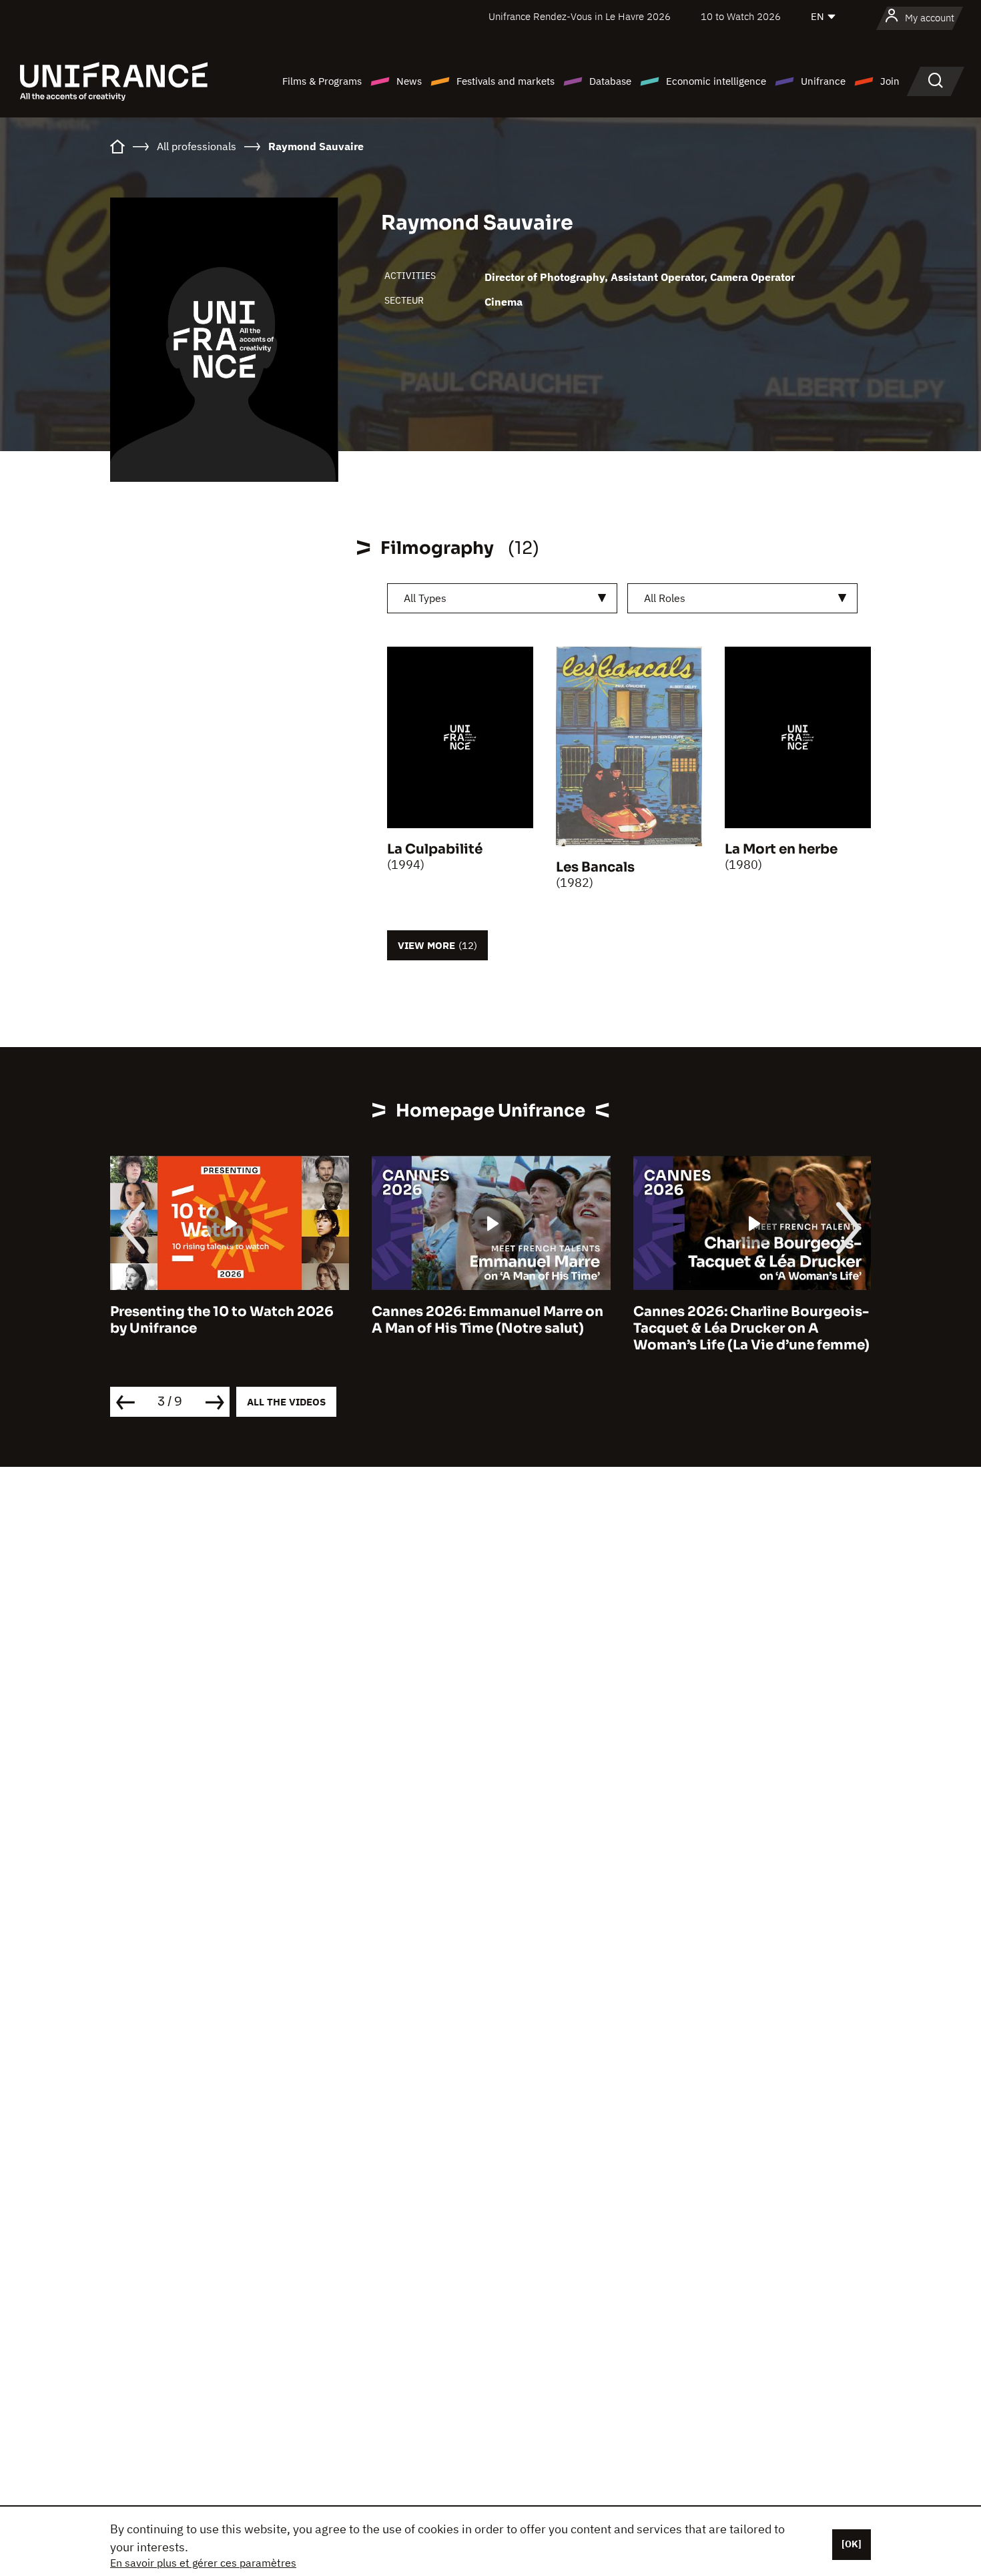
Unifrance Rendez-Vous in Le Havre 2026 (580, 16)
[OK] (852, 2544)
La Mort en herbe (781, 849)
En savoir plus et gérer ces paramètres (203, 2563)
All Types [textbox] (425, 598)
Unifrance (823, 81)
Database (610, 81)
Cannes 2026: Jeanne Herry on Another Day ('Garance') (737, 1320)
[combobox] (502, 598)
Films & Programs (322, 81)
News (409, 81)
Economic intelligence (716, 81)
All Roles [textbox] (665, 598)
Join (890, 81)
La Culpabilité (435, 849)
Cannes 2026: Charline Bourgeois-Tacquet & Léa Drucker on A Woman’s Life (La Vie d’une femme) (490, 1328)
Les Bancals (595, 867)
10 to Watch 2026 (741, 16)
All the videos (286, 1402)
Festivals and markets (506, 81)
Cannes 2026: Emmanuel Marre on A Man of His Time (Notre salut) (226, 1320)
